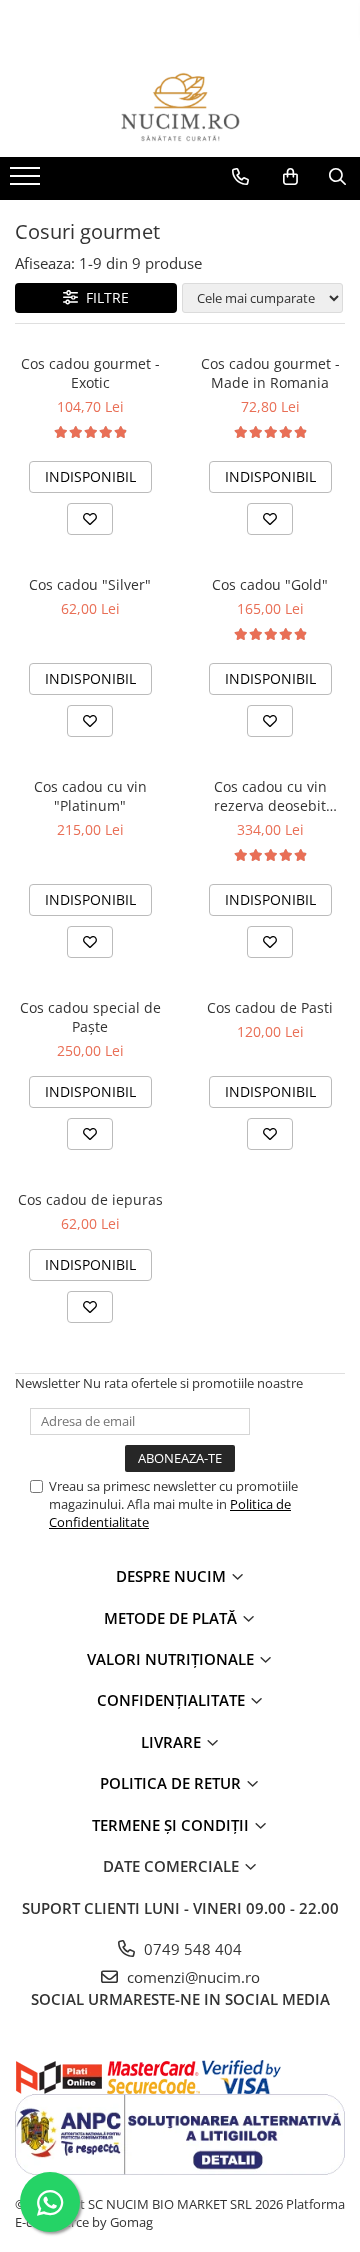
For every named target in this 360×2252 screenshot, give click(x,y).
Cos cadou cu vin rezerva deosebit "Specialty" (270, 796)
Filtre (103, 297)
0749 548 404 (191, 1949)
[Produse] (27, 182)
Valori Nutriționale (172, 1659)
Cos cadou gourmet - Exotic (90, 373)
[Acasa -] (180, 107)
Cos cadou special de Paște (90, 1017)
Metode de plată (172, 1618)
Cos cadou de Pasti (270, 1007)
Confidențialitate (173, 1700)
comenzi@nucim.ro (191, 1977)
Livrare (173, 1742)
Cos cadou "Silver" (90, 584)
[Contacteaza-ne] (240, 177)
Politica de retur (172, 1783)
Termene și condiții (172, 1825)
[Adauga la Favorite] (90, 519)
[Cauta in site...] (337, 177)
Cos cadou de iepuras (90, 1199)
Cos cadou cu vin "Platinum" (90, 796)
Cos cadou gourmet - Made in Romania (270, 373)
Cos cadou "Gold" (270, 584)
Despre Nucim (173, 1576)
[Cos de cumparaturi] (290, 177)
